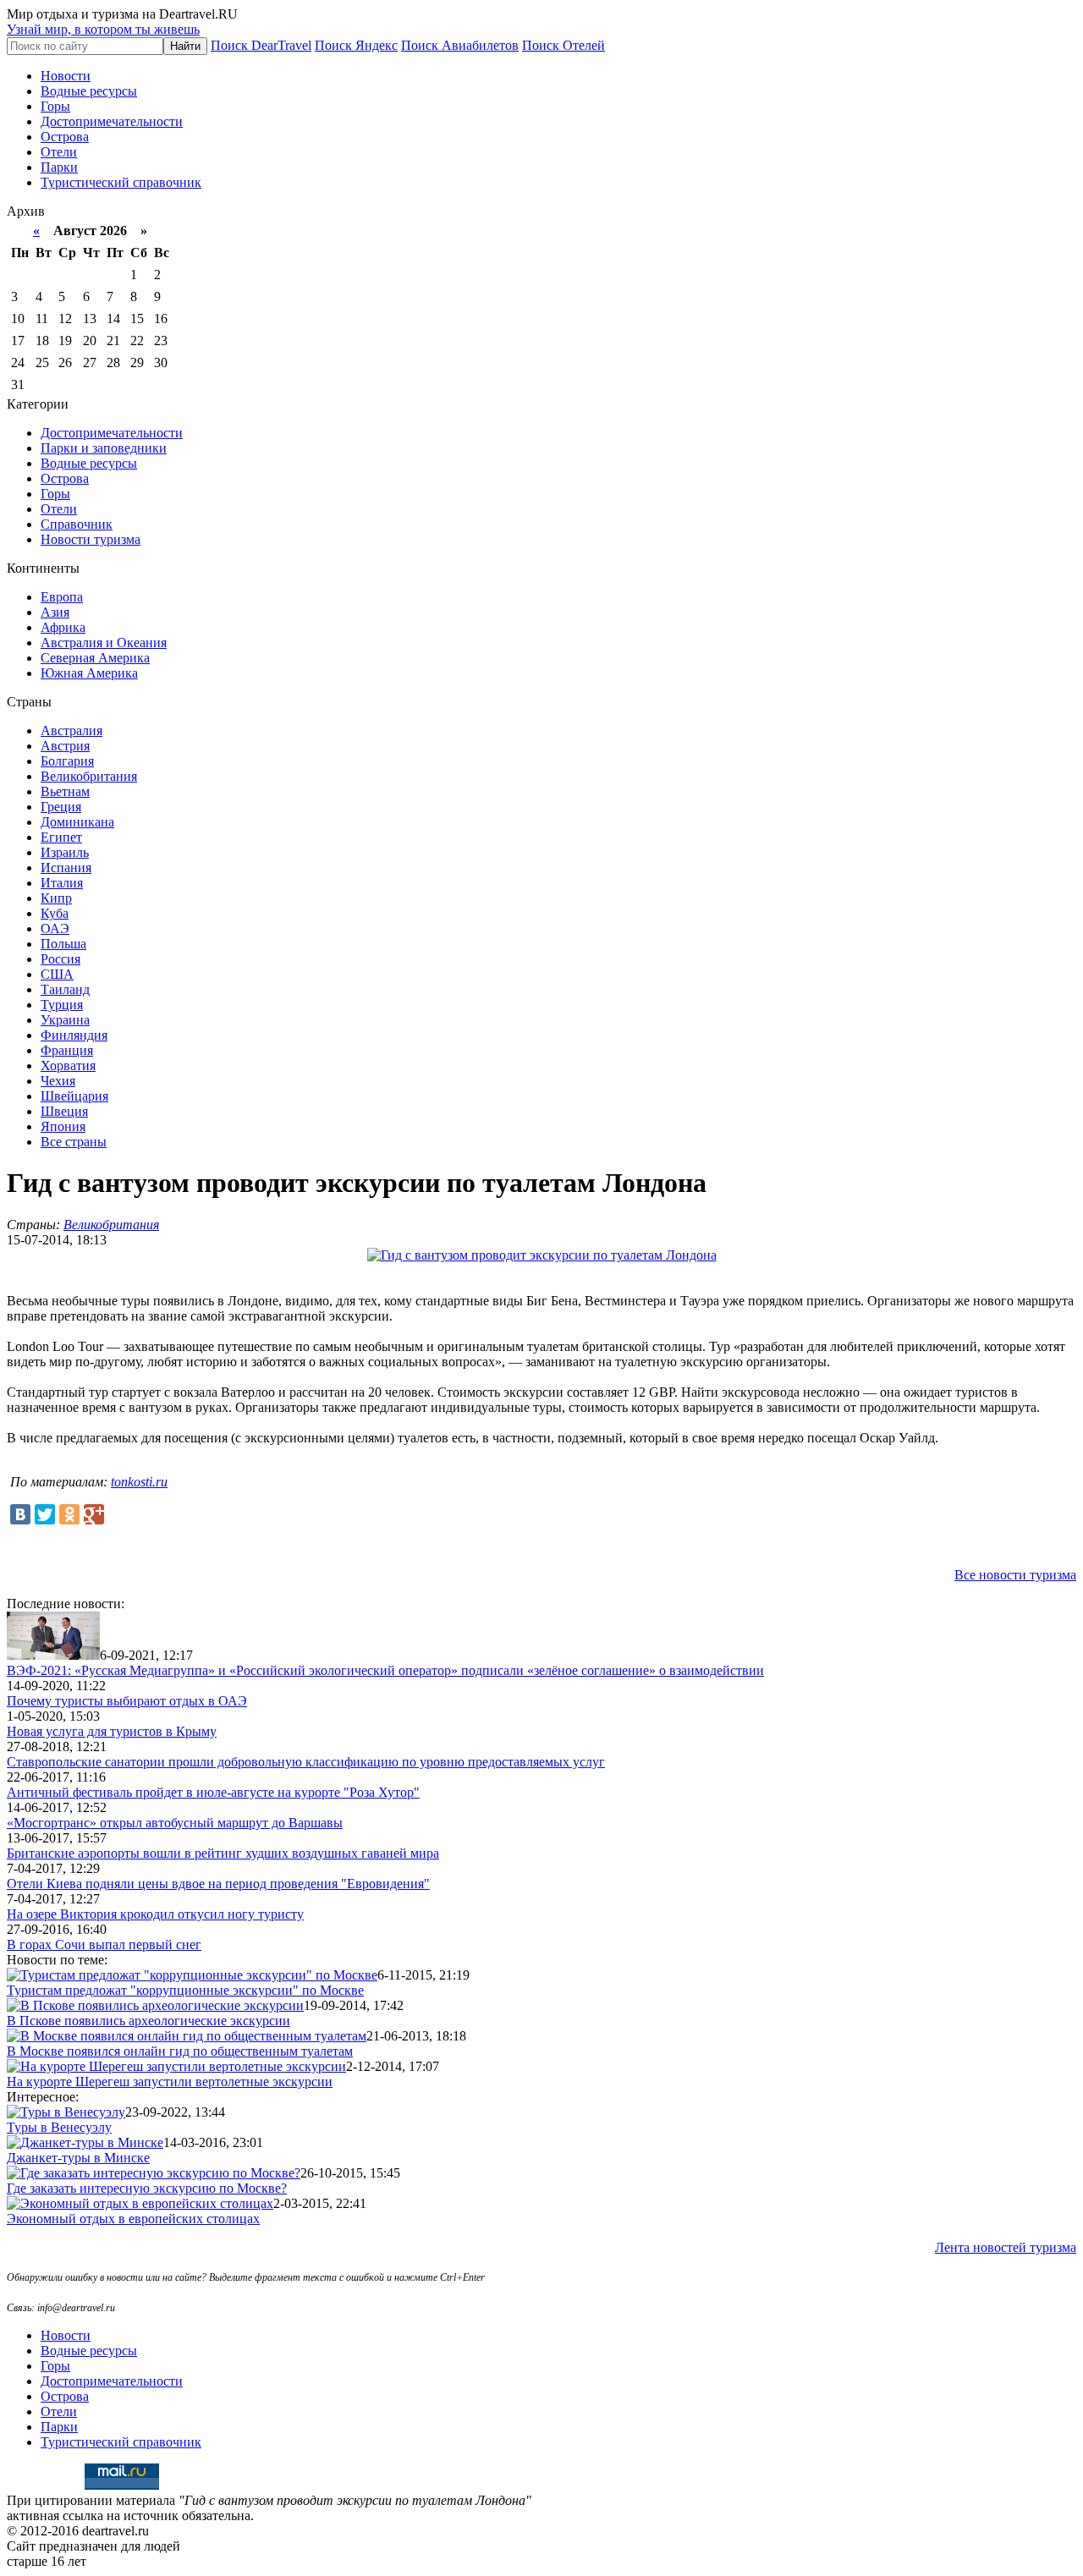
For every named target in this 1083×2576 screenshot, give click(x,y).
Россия (60, 959)
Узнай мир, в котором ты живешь (103, 29)
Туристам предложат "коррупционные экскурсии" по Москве (185, 1990)
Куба (55, 913)
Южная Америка (89, 673)
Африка (63, 627)
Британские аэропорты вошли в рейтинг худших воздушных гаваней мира (223, 1853)
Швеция (64, 1111)
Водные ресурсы (89, 91)
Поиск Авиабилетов (460, 45)
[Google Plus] (94, 1514)
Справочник (77, 524)
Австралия (71, 731)
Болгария (67, 761)
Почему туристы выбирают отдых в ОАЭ (127, 1701)
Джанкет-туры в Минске (78, 2158)
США (57, 974)
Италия (62, 883)
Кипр (56, 898)
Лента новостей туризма (1006, 2247)
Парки (59, 167)
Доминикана (77, 822)
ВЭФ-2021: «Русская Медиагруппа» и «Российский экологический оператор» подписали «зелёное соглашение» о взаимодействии (385, 1670)
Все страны (74, 1142)
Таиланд (65, 989)
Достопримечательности (112, 121)
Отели (59, 152)
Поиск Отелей (563, 45)
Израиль (65, 852)
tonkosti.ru (139, 1482)
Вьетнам (65, 791)
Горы (55, 106)
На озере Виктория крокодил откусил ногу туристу (155, 1914)
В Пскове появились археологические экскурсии (148, 2021)
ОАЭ (55, 928)
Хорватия (68, 1066)
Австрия (65, 746)
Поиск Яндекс (356, 45)
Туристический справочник (121, 182)
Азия (55, 612)
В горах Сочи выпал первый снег (104, 1944)
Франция (67, 1050)
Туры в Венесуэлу (59, 2127)
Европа (62, 597)
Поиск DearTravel (261, 45)
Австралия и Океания (104, 643)
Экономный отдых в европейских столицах (133, 2219)
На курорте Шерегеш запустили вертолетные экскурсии (170, 2082)
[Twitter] (45, 1514)
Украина (65, 1020)
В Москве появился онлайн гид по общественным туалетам (180, 2051)
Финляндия (74, 1035)
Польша (63, 944)
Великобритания (89, 776)
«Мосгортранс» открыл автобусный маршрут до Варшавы (175, 1823)
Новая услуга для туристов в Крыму (112, 1731)
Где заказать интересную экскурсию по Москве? (147, 2188)
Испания (66, 868)
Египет (61, 837)
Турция (62, 1005)
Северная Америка (95, 658)
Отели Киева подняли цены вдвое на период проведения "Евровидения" (218, 1884)
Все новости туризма (1015, 1575)
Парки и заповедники (104, 448)
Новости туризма (91, 539)
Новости (66, 76)
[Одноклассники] (69, 1514)
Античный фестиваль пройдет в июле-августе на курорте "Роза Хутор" (213, 1792)
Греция (61, 807)
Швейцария (74, 1096)
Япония (63, 1126)
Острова (65, 137)
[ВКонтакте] (20, 1514)
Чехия (58, 1081)
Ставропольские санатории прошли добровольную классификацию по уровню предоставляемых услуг (306, 1762)
